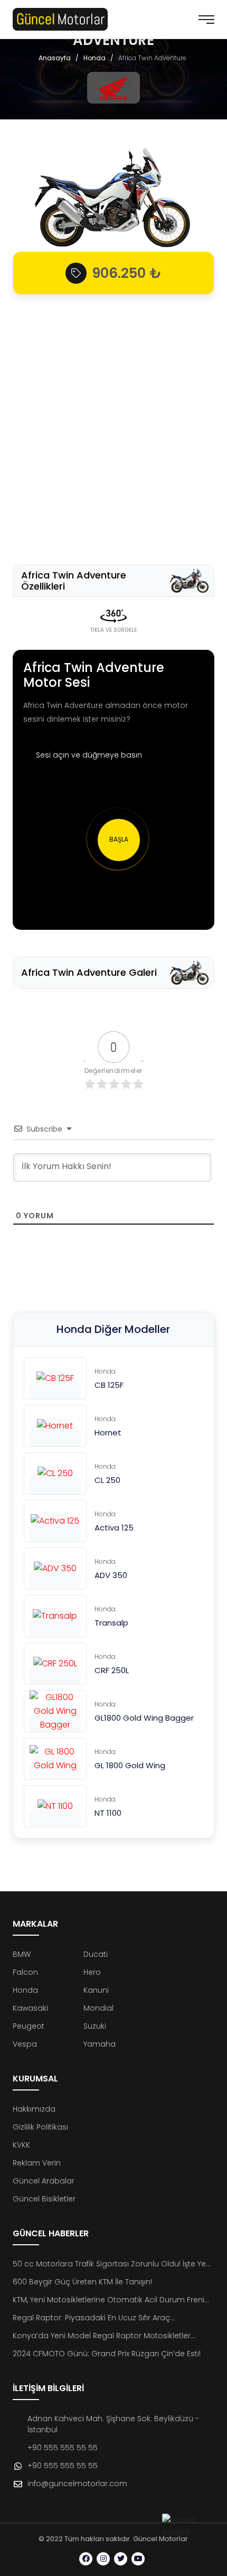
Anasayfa (55, 58)
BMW (22, 1954)
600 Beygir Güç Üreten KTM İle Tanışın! (82, 2282)
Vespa (25, 2044)
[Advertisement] (113, 424)
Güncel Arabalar (44, 2181)
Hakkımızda (34, 2109)
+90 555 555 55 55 (63, 2448)
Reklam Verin (37, 2163)
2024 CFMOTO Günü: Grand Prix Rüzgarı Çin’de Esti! (107, 2354)
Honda (94, 58)
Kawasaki (30, 2008)
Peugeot (29, 2026)
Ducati (96, 1954)
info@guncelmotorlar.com (77, 2484)
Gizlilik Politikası (40, 2127)
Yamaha (100, 2044)
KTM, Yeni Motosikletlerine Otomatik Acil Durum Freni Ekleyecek (108, 2300)
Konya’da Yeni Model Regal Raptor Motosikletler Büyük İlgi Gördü (102, 2336)
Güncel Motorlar (160, 2539)
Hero (92, 1972)
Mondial (98, 2008)
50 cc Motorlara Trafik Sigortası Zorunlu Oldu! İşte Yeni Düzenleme (112, 2264)
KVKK (21, 2145)
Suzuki (95, 2026)
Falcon (25, 1972)
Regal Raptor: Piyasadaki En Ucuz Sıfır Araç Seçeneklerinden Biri (91, 2318)
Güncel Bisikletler (44, 2199)
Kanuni (96, 1990)
